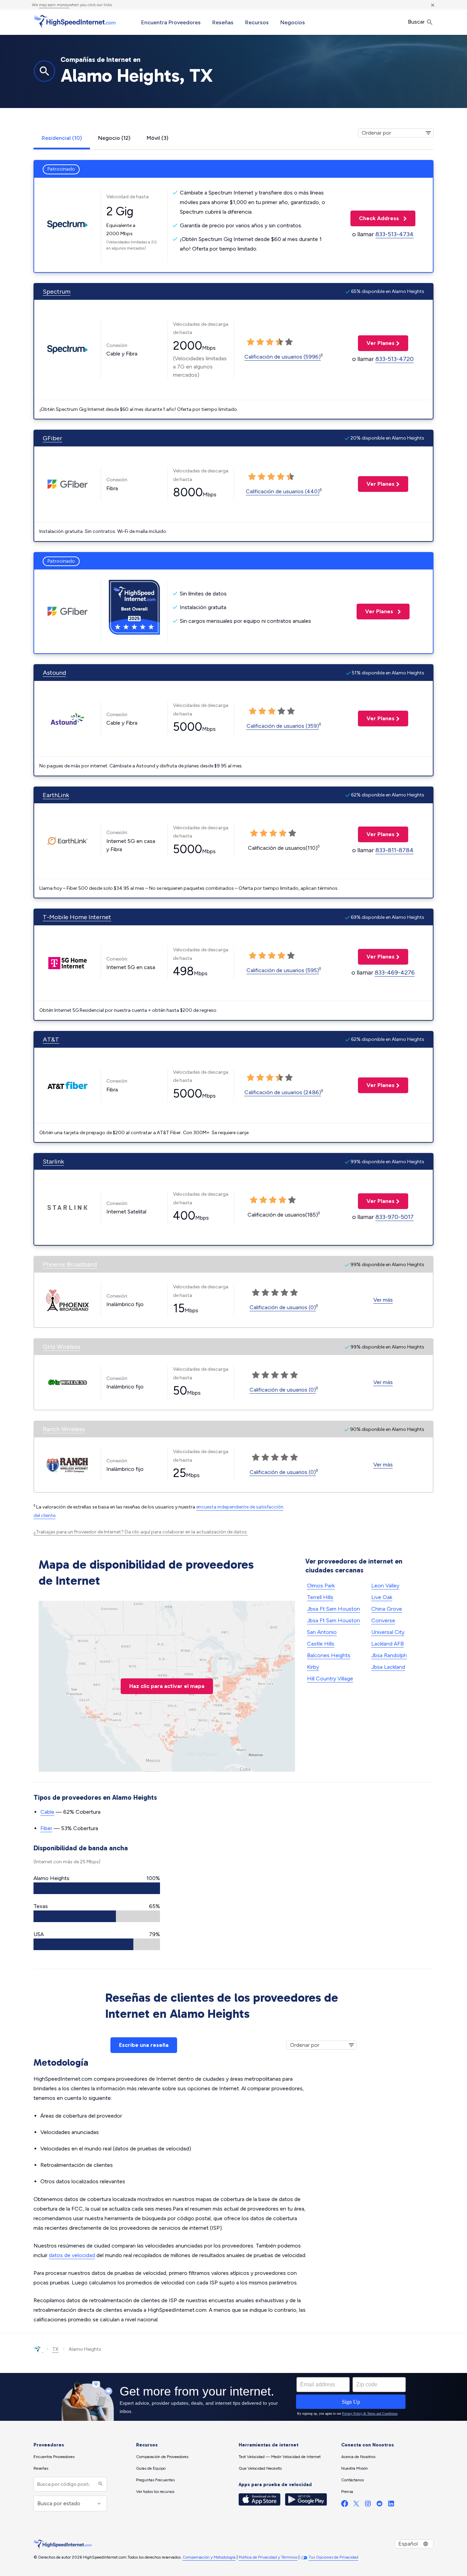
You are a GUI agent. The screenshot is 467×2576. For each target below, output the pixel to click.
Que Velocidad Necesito (260, 2468)
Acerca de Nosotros (358, 2457)
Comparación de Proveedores (162, 2457)
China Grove (387, 1609)
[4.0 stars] (279, 342)
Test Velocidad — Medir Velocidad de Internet (280, 2457)
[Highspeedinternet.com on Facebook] (345, 2505)
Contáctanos (352, 2480)
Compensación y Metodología (209, 2557)
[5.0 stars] (289, 342)
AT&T (51, 1039)
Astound (54, 673)
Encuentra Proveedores (171, 22)
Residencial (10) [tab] (62, 138)
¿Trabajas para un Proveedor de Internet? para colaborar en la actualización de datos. (141, 1532)
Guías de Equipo (151, 2468)
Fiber (46, 1828)
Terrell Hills (320, 1597)
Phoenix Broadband (70, 1264)
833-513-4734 (395, 234)
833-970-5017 (395, 1217)
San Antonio (322, 1632)
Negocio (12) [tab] (114, 138)
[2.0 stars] (260, 342)
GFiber (52, 438)
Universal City (388, 1632)
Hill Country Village (330, 1679)
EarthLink (56, 795)
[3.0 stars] (270, 342)
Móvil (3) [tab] (157, 138)
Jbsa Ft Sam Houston (333, 1609)
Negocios (293, 22)
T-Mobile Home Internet (77, 917)
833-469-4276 (395, 972)
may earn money (54, 5)
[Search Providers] (100, 2484)
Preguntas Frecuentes (155, 2480)
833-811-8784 (395, 850)
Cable (47, 1812)
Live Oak (382, 1597)
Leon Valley (385, 1586)
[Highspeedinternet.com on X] (356, 2505)
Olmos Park (321, 1586)
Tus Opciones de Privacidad (333, 2557)
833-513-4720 (395, 359)
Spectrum (57, 292)
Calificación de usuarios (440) (283, 491)
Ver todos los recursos (155, 2492)
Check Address (375, 218)
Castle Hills (321, 1644)
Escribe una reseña (144, 2045)
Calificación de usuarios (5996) (283, 357)
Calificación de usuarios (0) (283, 1307)
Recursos (257, 22)
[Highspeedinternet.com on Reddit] (379, 2505)
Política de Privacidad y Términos (268, 2557)
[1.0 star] (251, 342)
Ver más (383, 1300)
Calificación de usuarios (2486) (283, 1092)
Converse (383, 1620)
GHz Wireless (62, 1347)
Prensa (347, 2492)
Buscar (417, 22)
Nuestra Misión (355, 2468)
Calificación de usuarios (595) (283, 970)
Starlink (53, 1162)
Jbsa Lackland (388, 1667)
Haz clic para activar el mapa (167, 1686)
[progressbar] (97, 1888)
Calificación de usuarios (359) (283, 726)
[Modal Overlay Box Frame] (233, 2397)
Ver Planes (376, 343)
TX (55, 2349)
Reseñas (223, 22)
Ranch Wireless (64, 1429)
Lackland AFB (388, 1644)
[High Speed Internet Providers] (75, 22)
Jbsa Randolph (389, 1655)
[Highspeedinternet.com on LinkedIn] (391, 2505)
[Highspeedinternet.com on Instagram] (368, 2505)
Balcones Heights (329, 1655)
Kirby (313, 1667)
